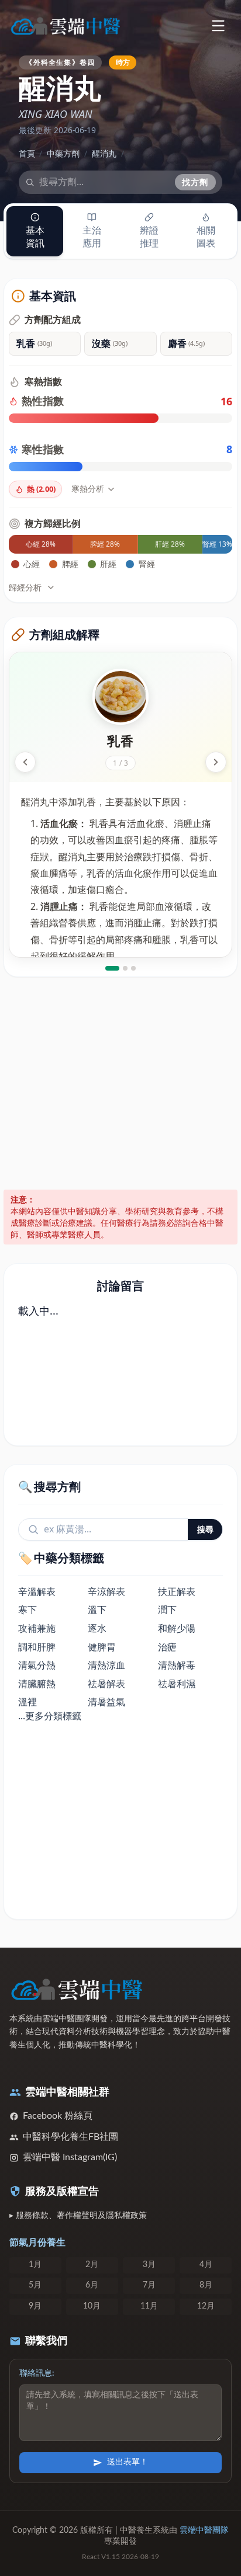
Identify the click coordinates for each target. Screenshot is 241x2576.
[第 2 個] (125, 968)
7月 (149, 2285)
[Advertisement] (120, 1083)
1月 (35, 2265)
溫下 (97, 1609)
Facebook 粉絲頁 (58, 2116)
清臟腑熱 (37, 1684)
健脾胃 (102, 1647)
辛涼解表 (106, 1591)
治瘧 (167, 1647)
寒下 (27, 1609)
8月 (206, 2285)
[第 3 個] (133, 968)
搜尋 (205, 1529)
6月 (92, 2285)
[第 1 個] (112, 968)
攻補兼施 (37, 1628)
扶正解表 (177, 1591)
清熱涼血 (106, 1665)
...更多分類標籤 (50, 1716)
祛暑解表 (106, 1684)
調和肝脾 (37, 1647)
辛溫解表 (37, 1591)
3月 (149, 2265)
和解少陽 (177, 1628)
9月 (35, 2306)
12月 (206, 2306)
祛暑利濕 (177, 1684)
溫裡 (27, 1702)
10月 (92, 2306)
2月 (92, 2265)
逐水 (97, 1628)
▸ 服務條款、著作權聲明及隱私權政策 (78, 2216)
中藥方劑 (63, 153)
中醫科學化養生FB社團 (70, 2137)
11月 (149, 2306)
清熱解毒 (177, 1665)
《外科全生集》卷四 (60, 62)
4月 (206, 2265)
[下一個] (216, 762)
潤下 (167, 1609)
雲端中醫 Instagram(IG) (70, 2157)
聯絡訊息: (37, 2373)
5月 (35, 2285)
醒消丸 (104, 153)
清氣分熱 (37, 1665)
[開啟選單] (218, 25)
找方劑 (195, 182)
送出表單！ (128, 2462)
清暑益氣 (106, 1702)
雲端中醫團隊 (204, 2530)
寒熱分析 (88, 489)
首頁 (27, 153)
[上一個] (25, 762)
